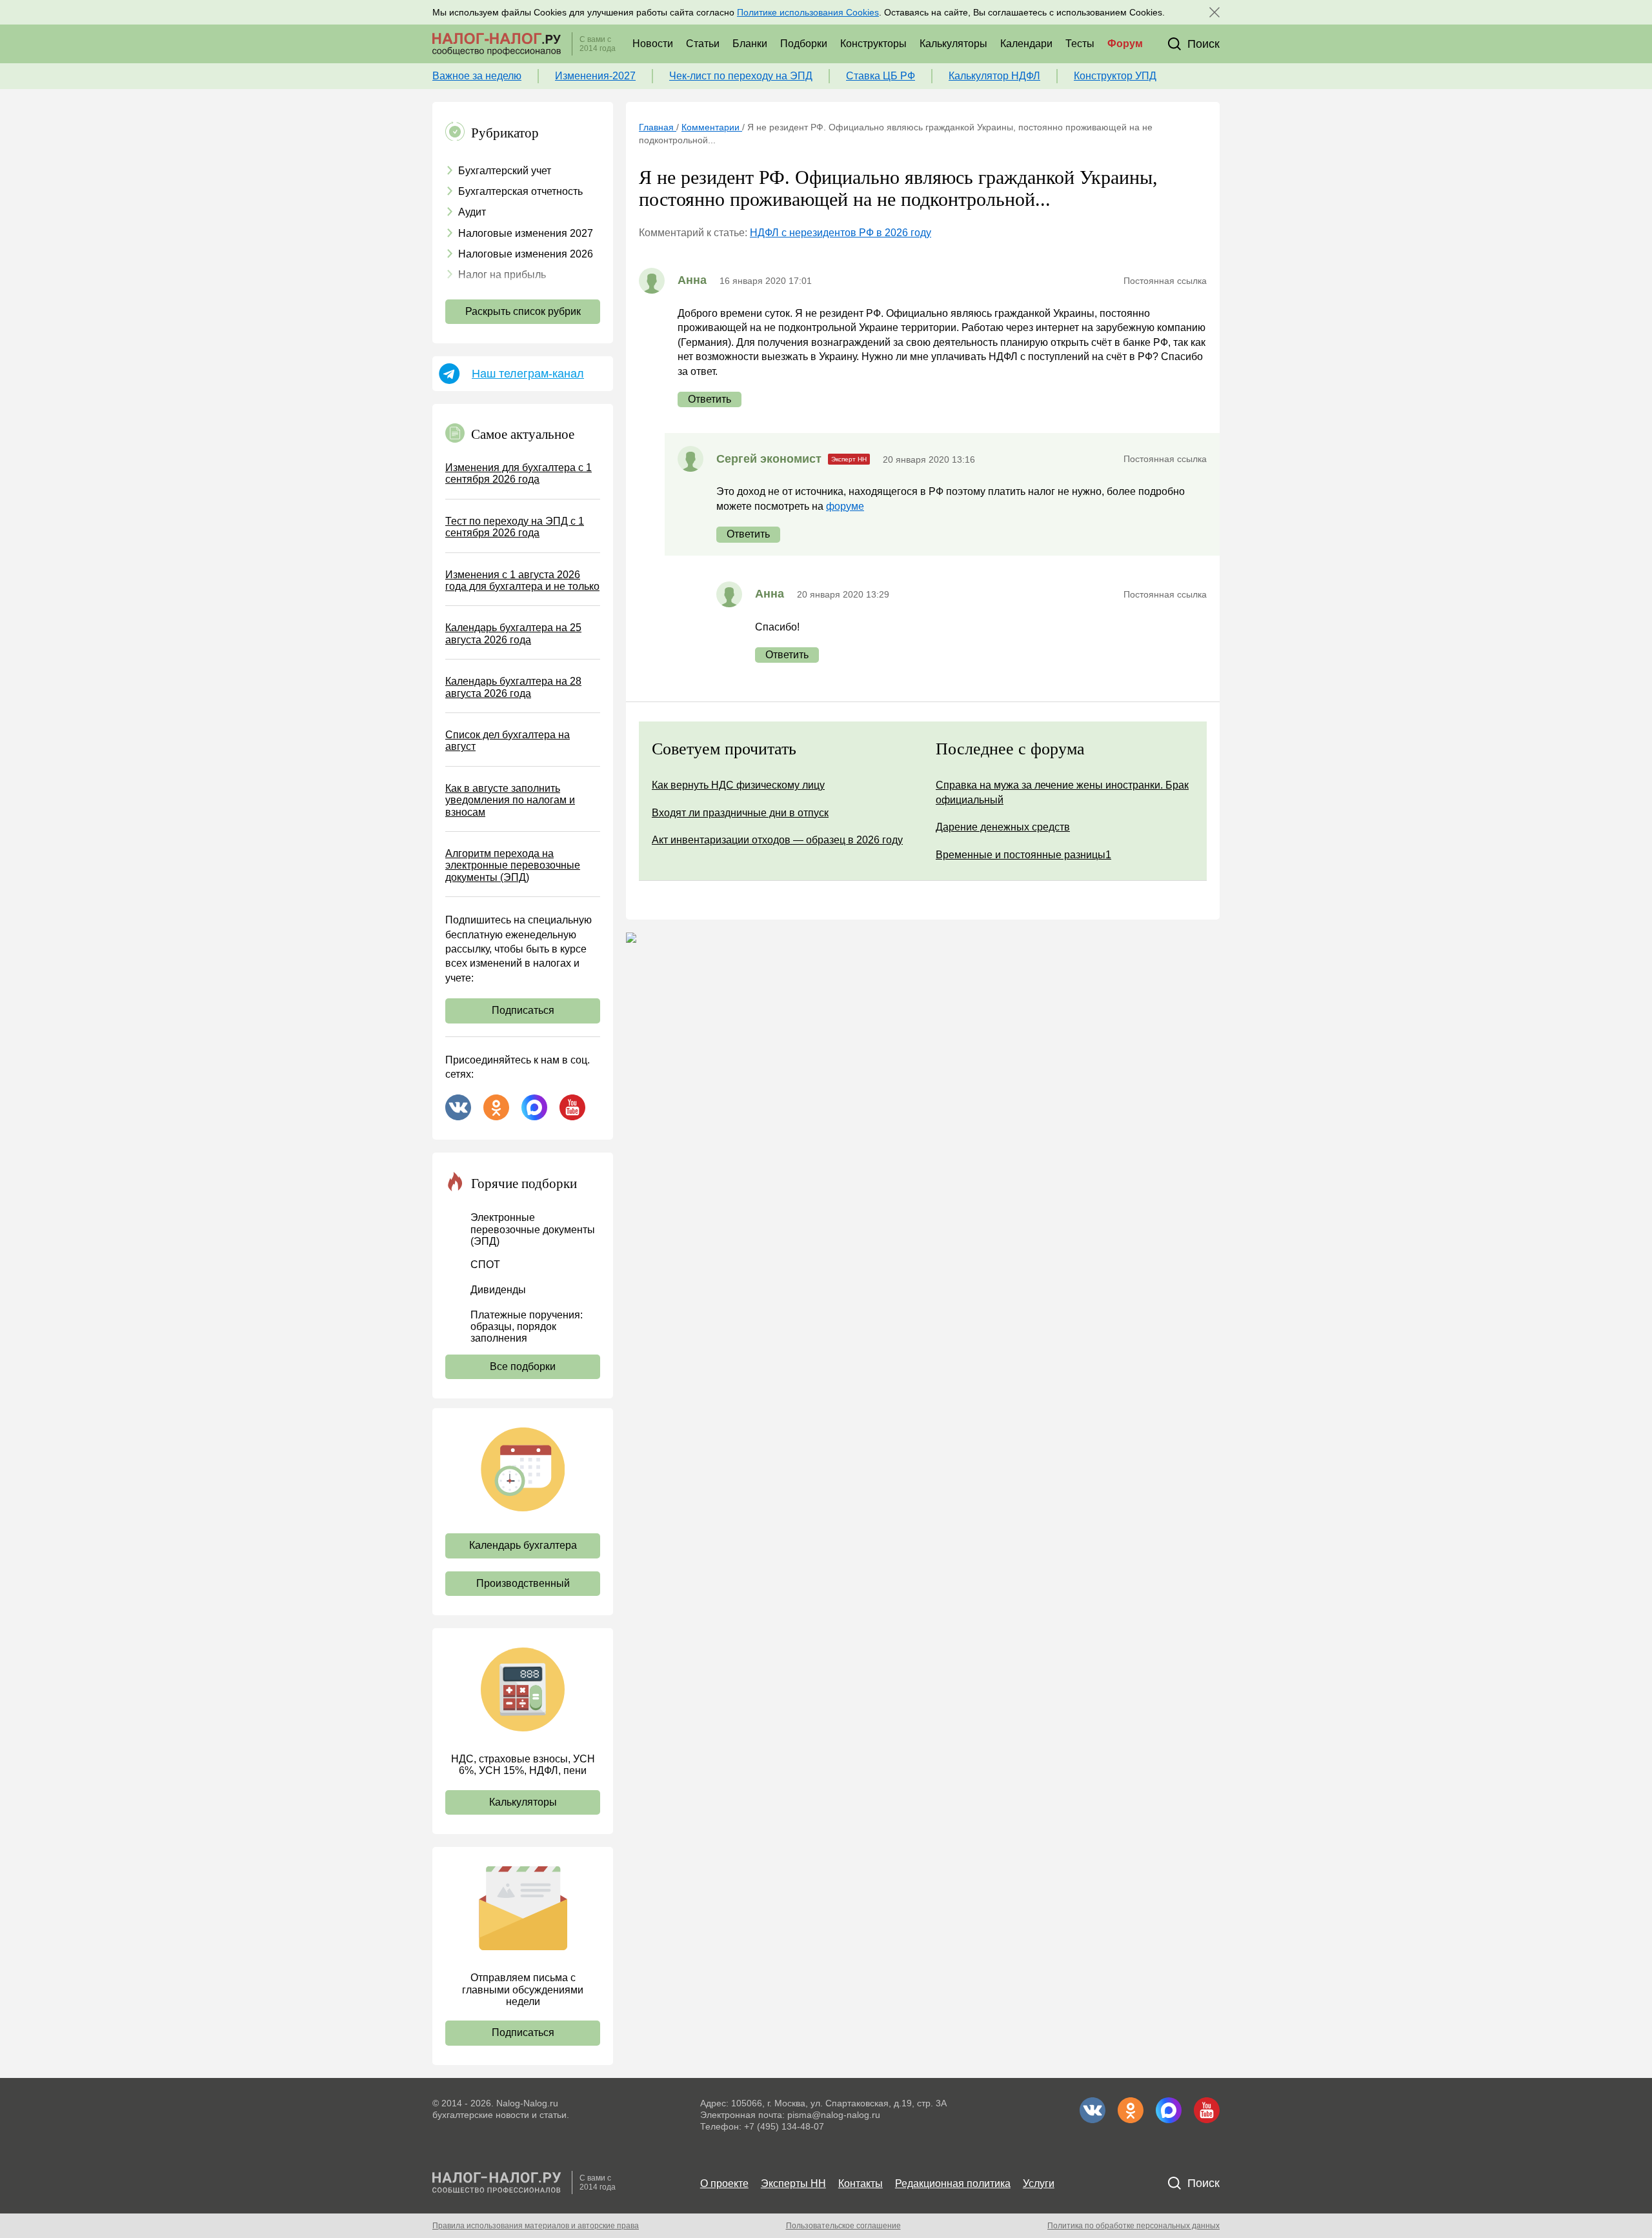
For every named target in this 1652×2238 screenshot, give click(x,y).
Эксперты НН (793, 2183)
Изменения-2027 (595, 76)
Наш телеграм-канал (528, 374)
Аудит (472, 212)
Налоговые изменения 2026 (526, 254)
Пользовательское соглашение (843, 2226)
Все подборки (523, 1366)
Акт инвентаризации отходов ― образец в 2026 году (777, 840)
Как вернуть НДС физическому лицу (738, 785)
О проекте (724, 2183)
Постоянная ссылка (1165, 281)
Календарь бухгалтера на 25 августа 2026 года (513, 633)
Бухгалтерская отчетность (520, 191)
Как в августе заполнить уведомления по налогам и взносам (510, 800)
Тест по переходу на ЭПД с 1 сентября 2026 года (515, 527)
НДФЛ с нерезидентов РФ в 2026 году (841, 233)
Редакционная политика (953, 2183)
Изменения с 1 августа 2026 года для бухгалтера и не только (522, 580)
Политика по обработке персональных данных (1133, 2226)
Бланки (750, 44)
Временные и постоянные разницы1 (1023, 855)
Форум (1125, 44)
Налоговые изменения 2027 (526, 233)
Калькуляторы (953, 44)
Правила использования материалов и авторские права (536, 2226)
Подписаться (523, 1010)
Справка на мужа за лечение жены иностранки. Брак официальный (1062, 792)
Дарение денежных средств (1003, 827)
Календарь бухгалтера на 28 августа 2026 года (513, 687)
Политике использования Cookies (808, 12)
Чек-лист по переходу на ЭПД (741, 76)
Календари (1026, 44)
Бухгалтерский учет (505, 171)
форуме (845, 506)
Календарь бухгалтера (523, 1545)
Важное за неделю (477, 76)
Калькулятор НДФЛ (994, 76)
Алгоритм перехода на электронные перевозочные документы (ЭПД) (513, 865)
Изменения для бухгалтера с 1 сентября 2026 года (519, 473)
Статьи (703, 44)
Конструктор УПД (1115, 76)
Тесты (1080, 44)
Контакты (861, 2183)
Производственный (523, 1583)
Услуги (1039, 2183)
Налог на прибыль (502, 275)
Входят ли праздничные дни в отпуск (740, 813)
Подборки (804, 44)
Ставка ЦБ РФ (881, 76)
